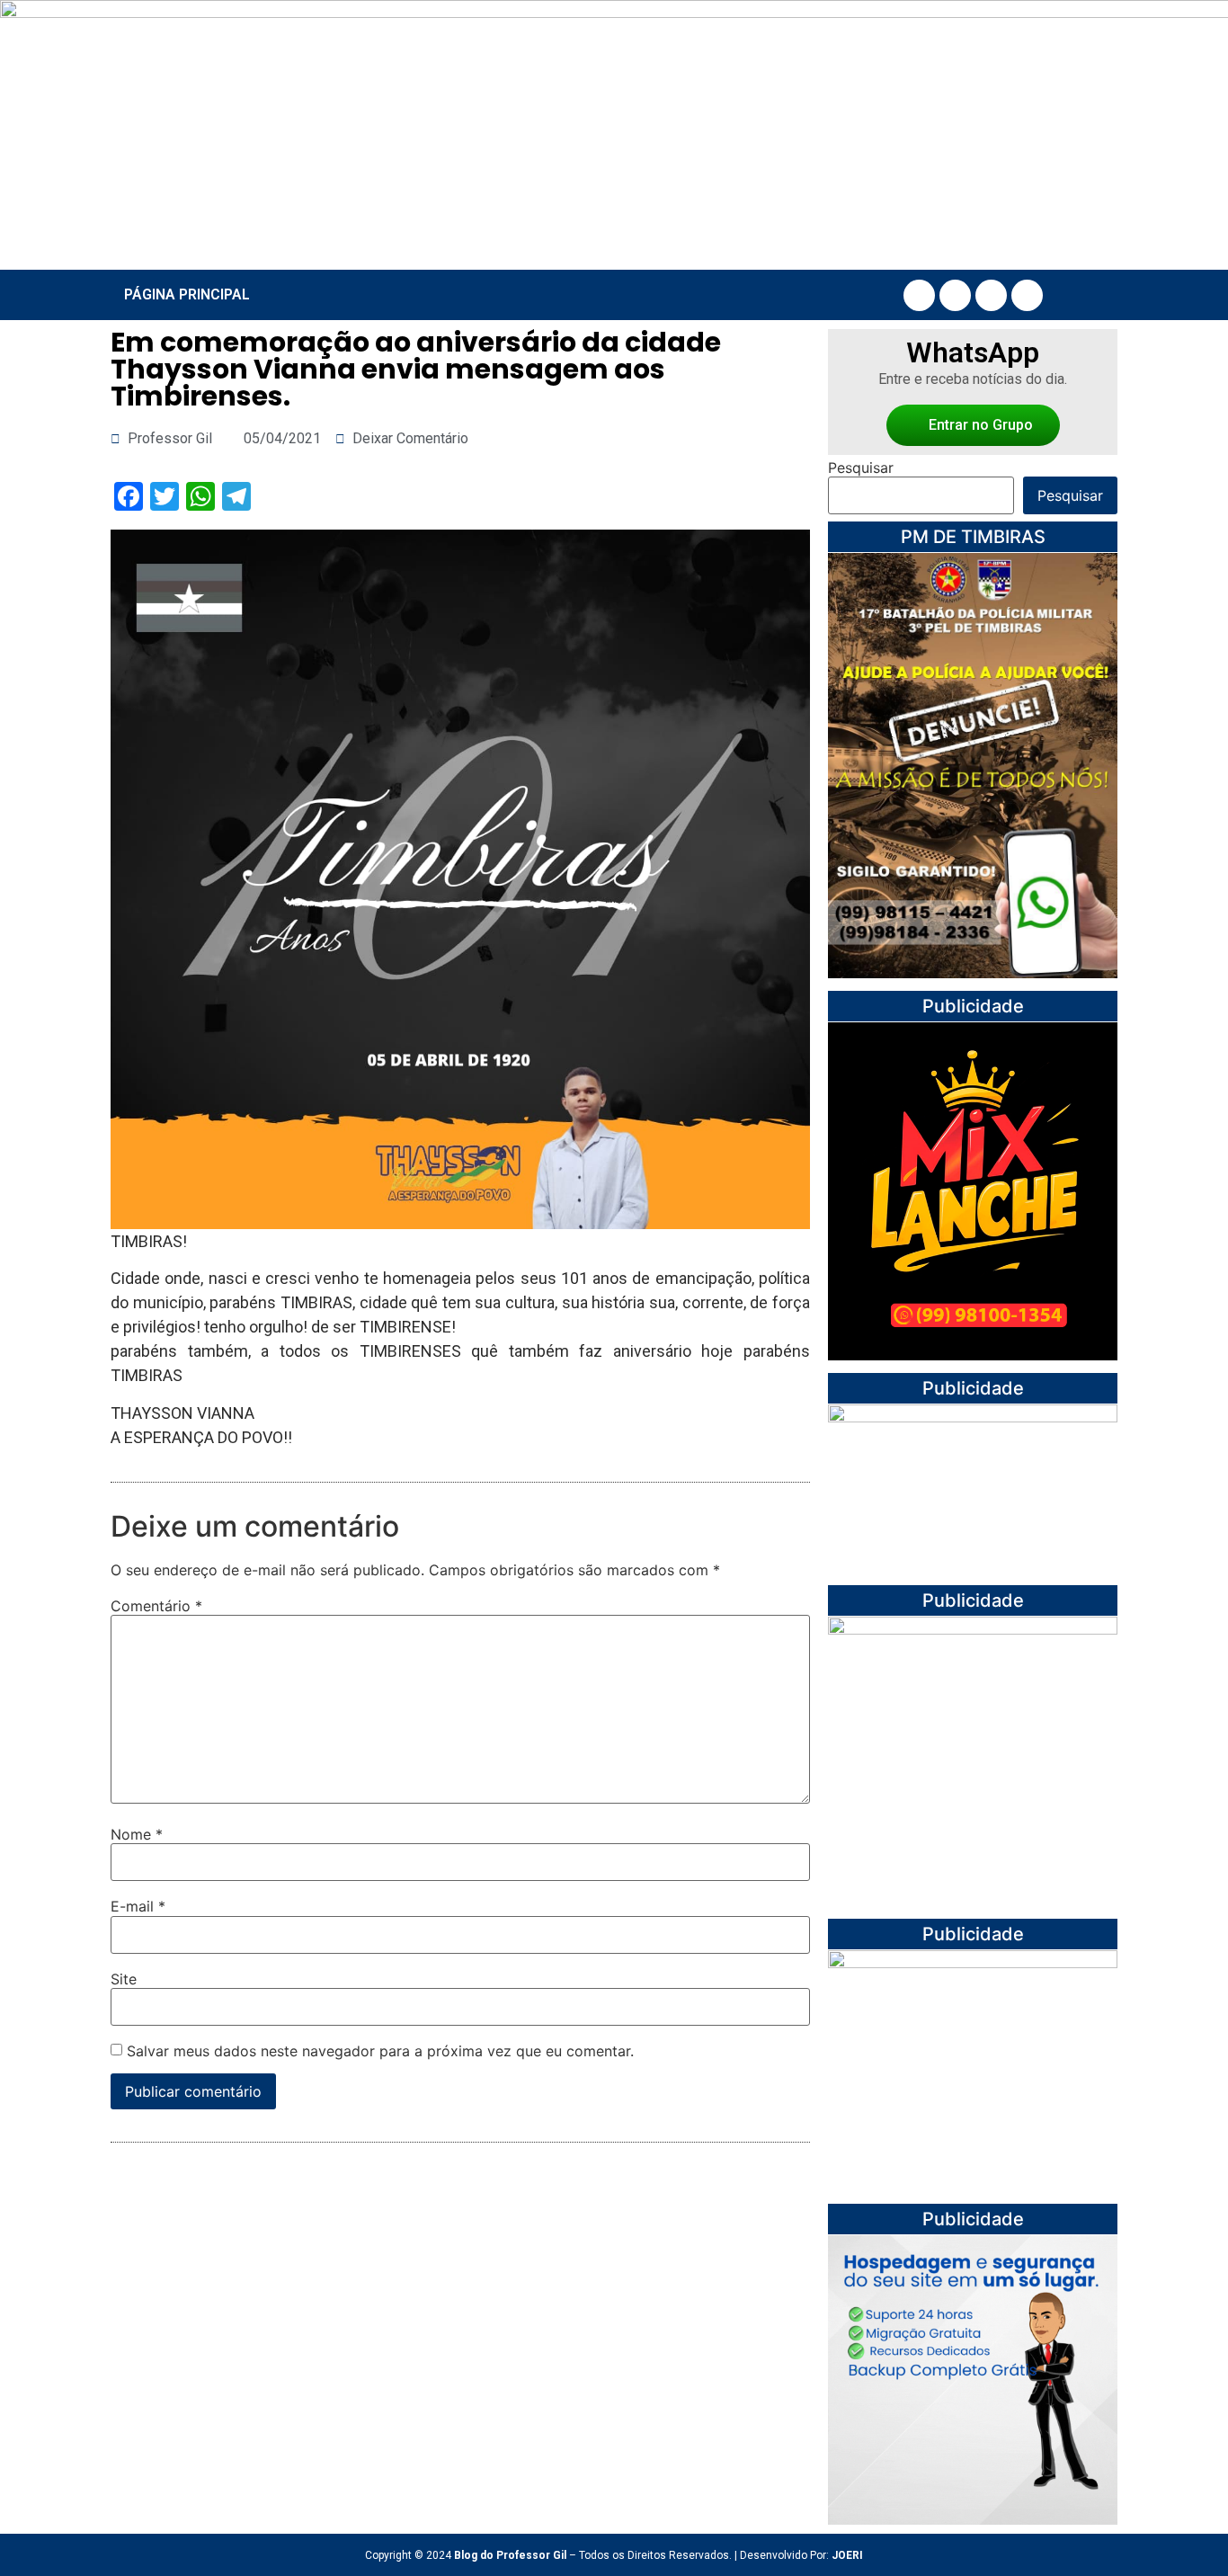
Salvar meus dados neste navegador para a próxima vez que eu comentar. (380, 2051)
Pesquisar (861, 468)
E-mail (138, 1906)
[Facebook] (919, 295)
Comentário (156, 1606)
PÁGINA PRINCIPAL (187, 294)
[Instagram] (955, 295)
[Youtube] (991, 295)
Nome (137, 1834)
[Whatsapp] (1027, 295)
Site (124, 1979)
